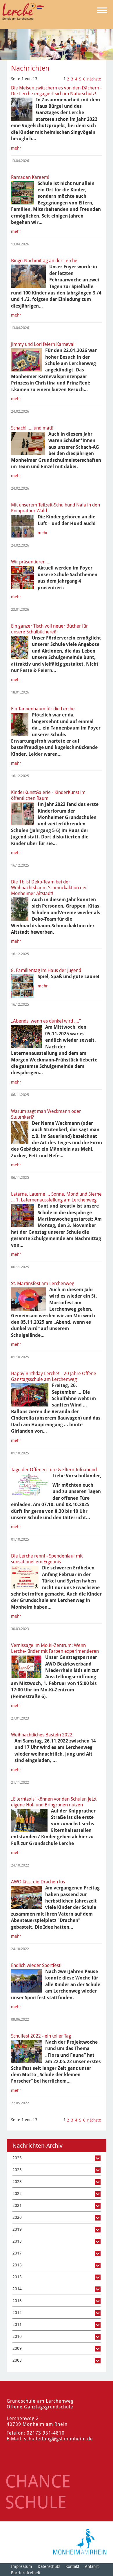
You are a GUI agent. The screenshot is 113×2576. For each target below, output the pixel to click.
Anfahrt (92, 2566)
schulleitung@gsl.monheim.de (59, 2439)
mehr (16, 148)
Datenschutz (49, 2566)
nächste (94, 79)
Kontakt (72, 2566)
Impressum (22, 2566)
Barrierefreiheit (26, 2573)
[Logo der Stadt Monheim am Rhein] (80, 2542)
